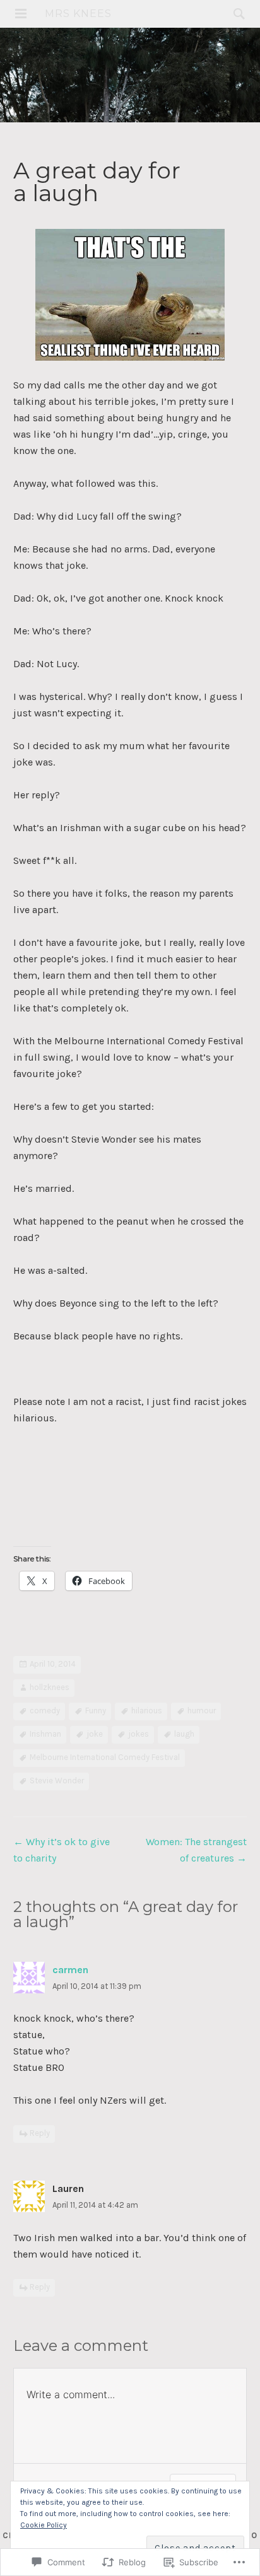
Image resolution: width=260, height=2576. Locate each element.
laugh (184, 1734)
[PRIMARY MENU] (21, 14)
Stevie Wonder (57, 1780)
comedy (45, 1711)
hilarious (147, 1711)
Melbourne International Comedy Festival (105, 1757)
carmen (70, 1970)
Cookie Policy (44, 2525)
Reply (40, 2133)
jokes (139, 1734)
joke (95, 1734)
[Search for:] (236, 14)
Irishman (45, 1734)
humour (202, 1711)
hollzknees (50, 1687)
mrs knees (78, 14)
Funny (96, 1711)
